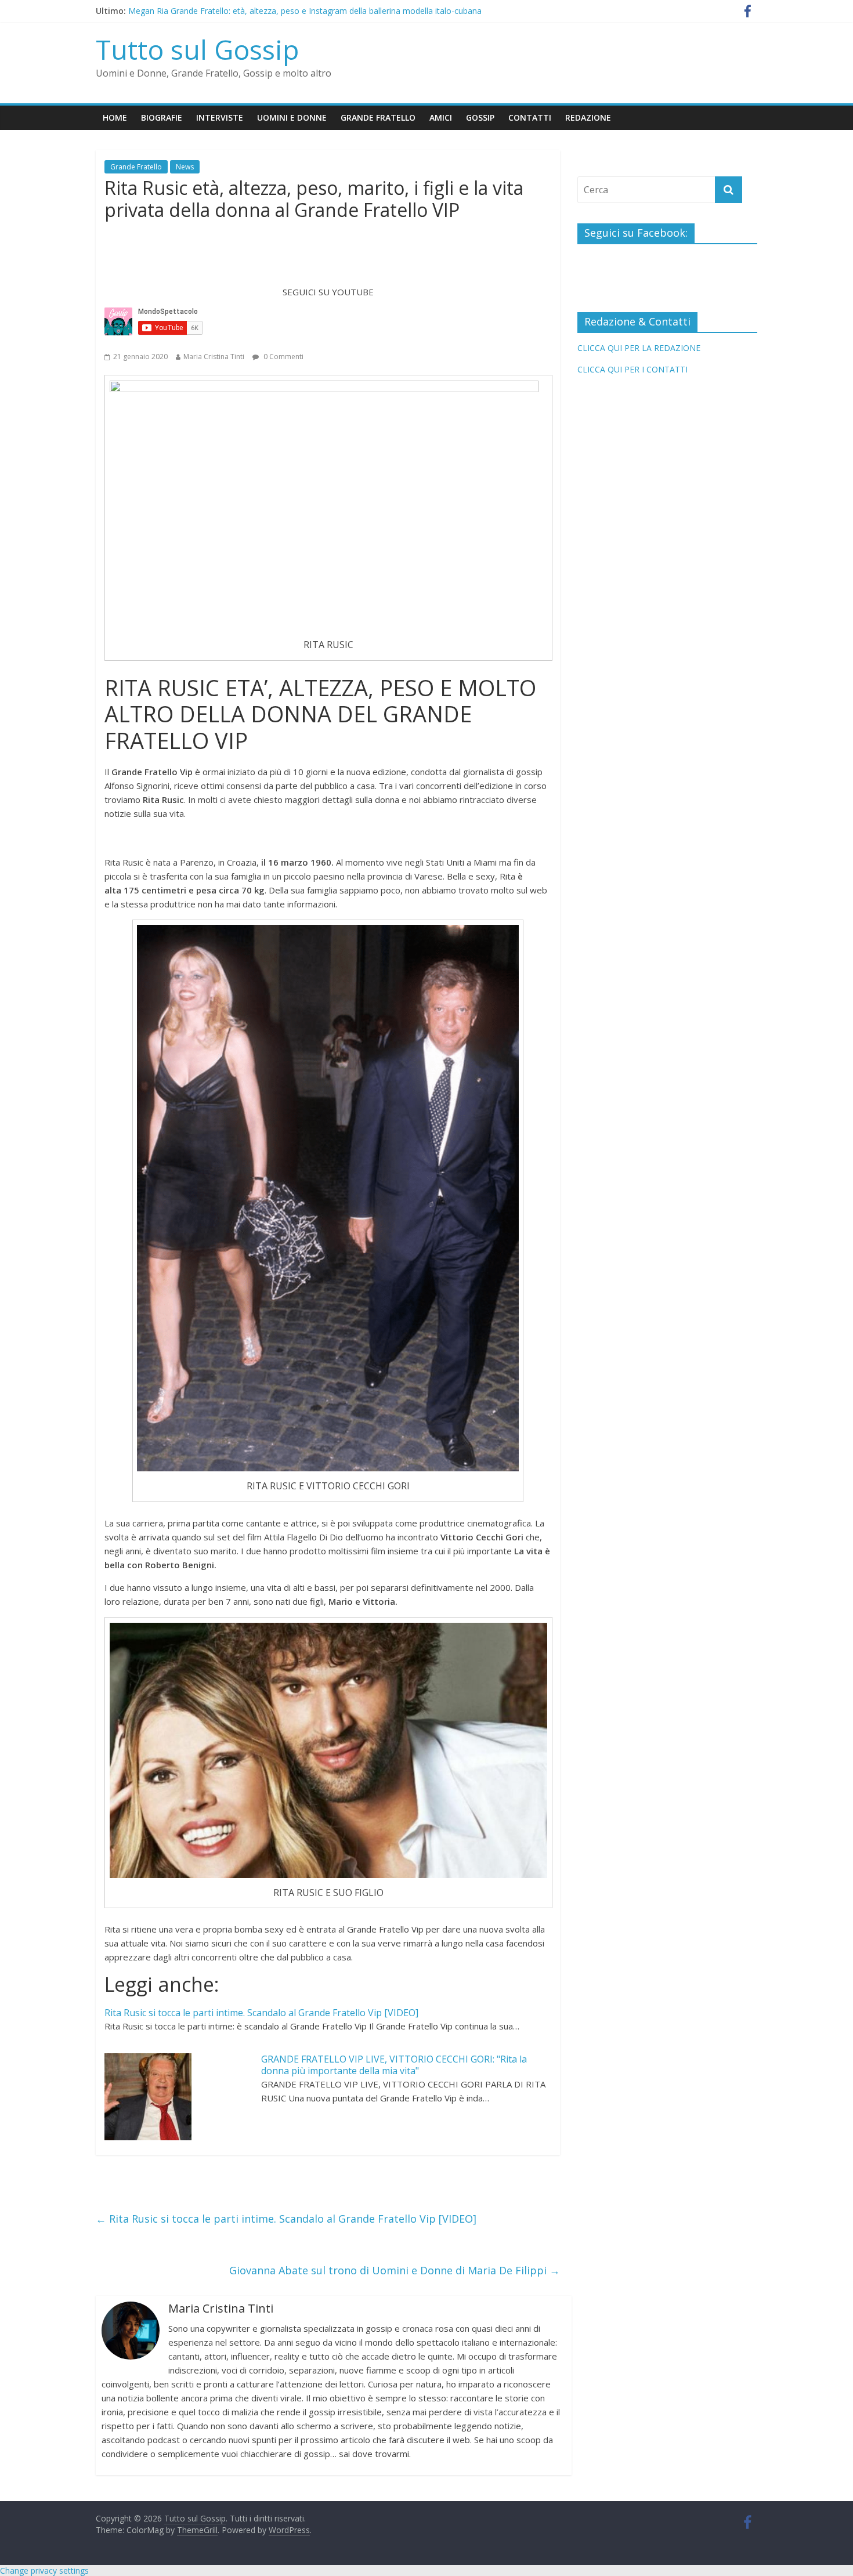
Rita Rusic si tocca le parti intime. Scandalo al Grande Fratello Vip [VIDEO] (261, 2013)
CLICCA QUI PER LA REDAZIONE (639, 348)
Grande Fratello (378, 117)
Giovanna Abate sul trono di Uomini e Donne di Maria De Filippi (395, 2270)
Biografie (162, 117)
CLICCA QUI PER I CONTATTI (632, 369)
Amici (441, 117)
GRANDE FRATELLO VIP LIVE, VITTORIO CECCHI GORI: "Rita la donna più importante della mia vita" (394, 2065)
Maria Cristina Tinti (214, 357)
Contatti (530, 117)
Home (115, 117)
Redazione (588, 117)
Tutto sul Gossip (197, 49)
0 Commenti (283, 357)
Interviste (220, 117)
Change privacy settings (44, 2570)
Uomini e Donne (292, 117)
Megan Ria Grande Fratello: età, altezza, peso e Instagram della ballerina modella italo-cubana (305, 11)
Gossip (480, 117)
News (185, 167)
